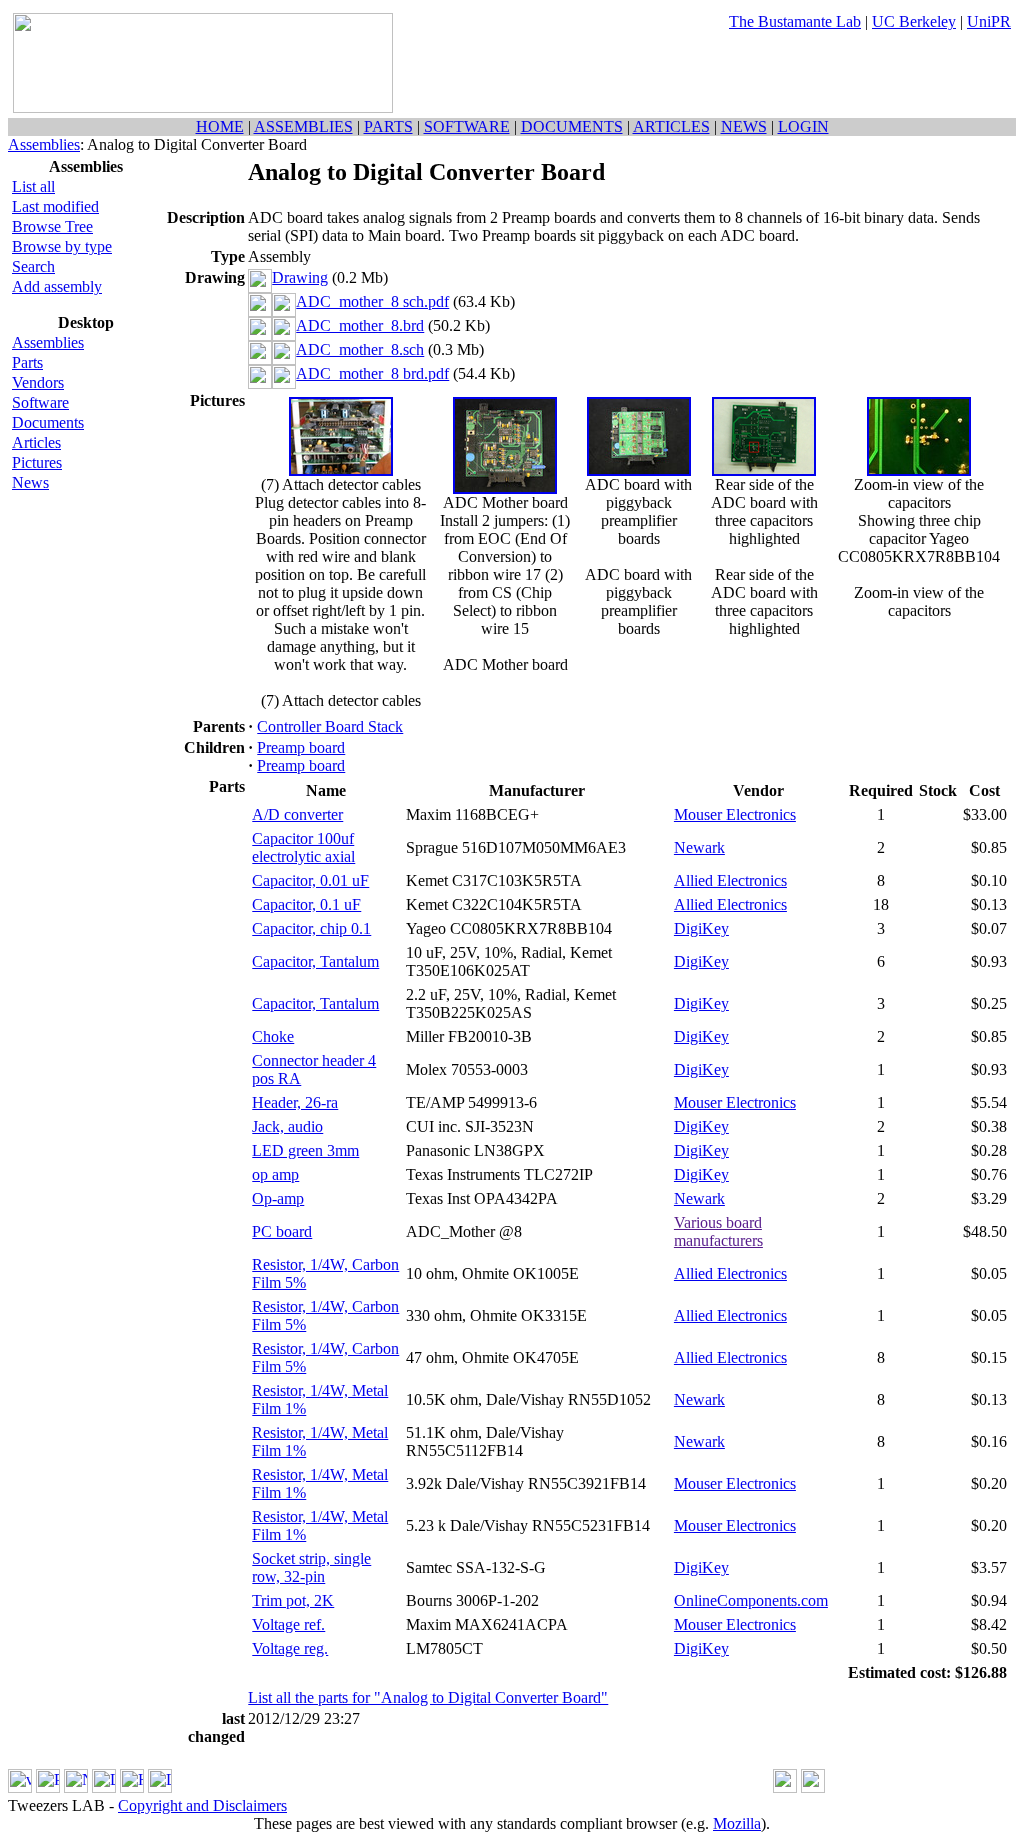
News (30, 482)
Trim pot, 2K (293, 1600)
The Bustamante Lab (795, 21)
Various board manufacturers (718, 1231)
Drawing (300, 277)
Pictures (37, 462)
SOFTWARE (467, 126)
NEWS (744, 126)
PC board (282, 1231)
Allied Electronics (730, 880)
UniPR (989, 21)
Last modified (55, 206)
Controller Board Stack (330, 726)
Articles (36, 442)
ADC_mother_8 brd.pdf (372, 373)
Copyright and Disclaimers (202, 1805)
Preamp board (301, 747)
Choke (273, 1036)
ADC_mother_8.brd (360, 325)
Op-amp (278, 1198)
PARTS (388, 126)
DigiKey (701, 928)
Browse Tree (52, 226)
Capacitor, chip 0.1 (311, 928)
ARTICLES (671, 126)
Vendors (38, 382)
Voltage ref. (288, 1624)
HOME (220, 126)
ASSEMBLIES (303, 126)
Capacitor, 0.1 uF (306, 904)
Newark (699, 847)
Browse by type (62, 246)
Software (40, 402)
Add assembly (57, 286)
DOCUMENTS (572, 126)
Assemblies (44, 144)
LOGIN (803, 126)
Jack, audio (287, 1126)
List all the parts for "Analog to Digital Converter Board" (428, 1697)
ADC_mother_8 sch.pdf (372, 301)
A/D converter (297, 814)
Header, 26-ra (295, 1102)
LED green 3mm (305, 1150)
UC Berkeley (914, 21)
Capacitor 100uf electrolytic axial (303, 847)
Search (33, 266)
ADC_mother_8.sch (360, 349)
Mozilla (737, 1823)
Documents (48, 422)
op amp (275, 1174)
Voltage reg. (290, 1648)
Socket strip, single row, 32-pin (311, 1567)
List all (33, 186)
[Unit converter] (813, 1787)
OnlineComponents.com (751, 1600)
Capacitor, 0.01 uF (310, 880)
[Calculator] (785, 1787)
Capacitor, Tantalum (315, 961)
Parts (27, 362)
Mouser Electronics (735, 814)
